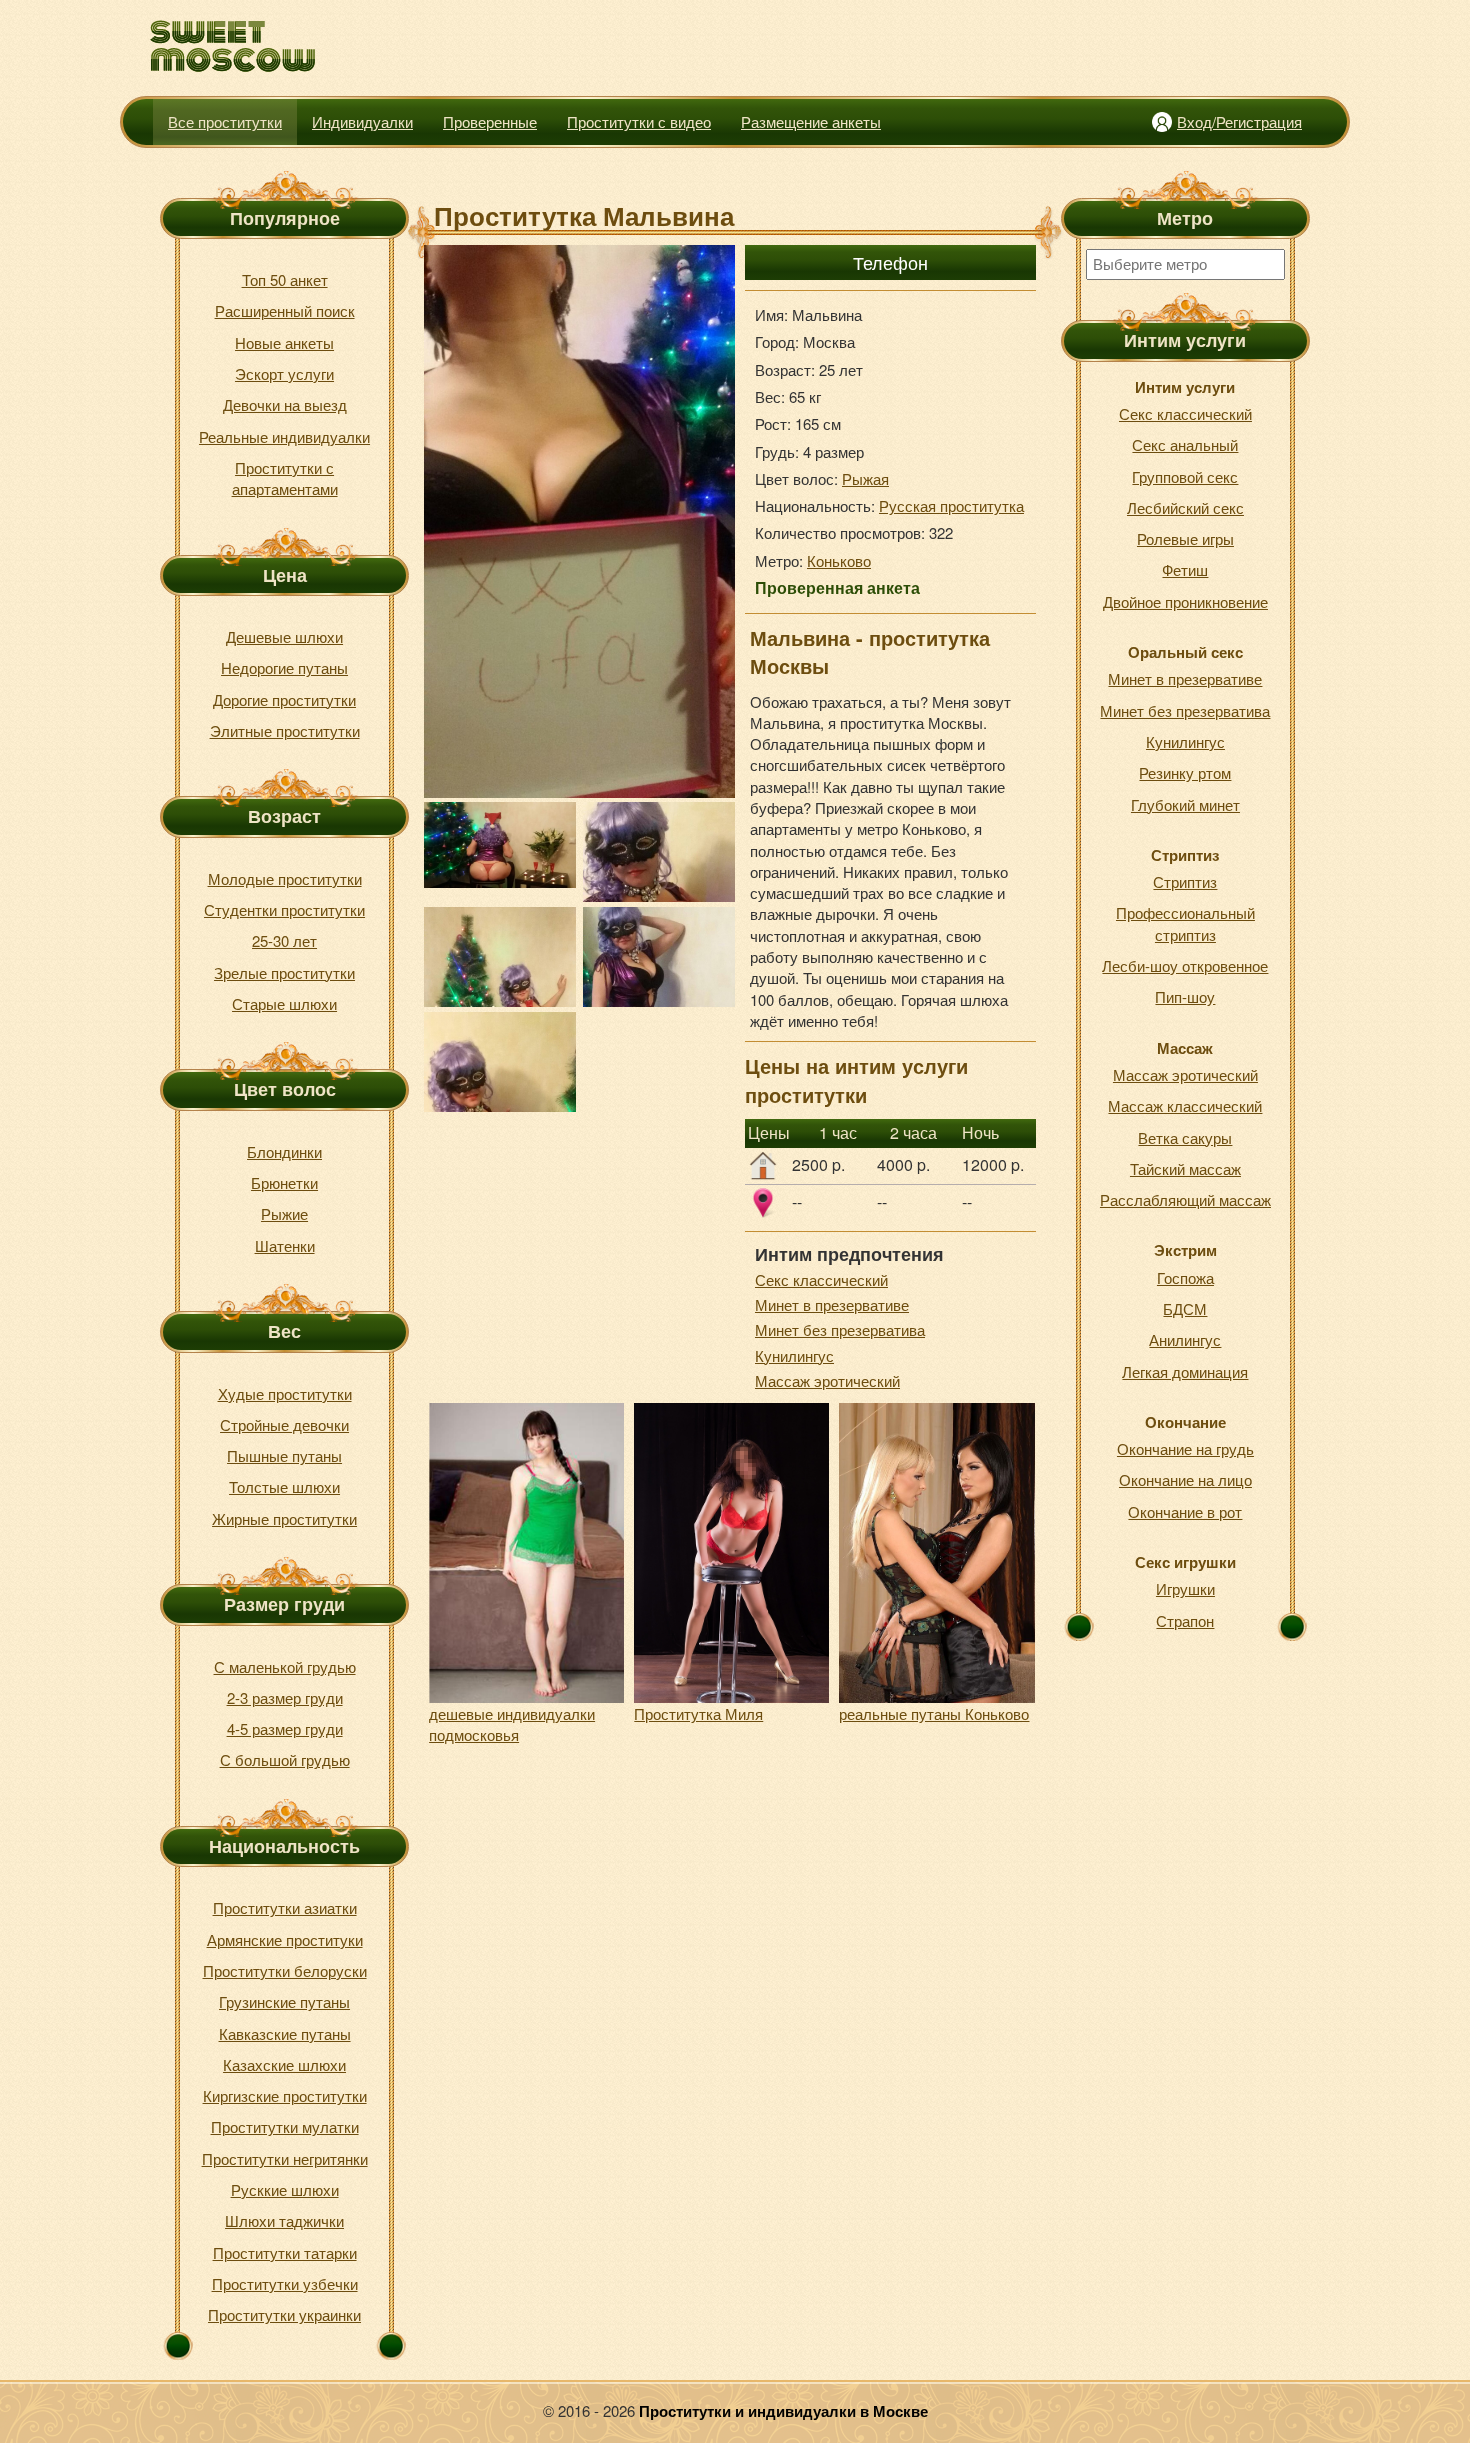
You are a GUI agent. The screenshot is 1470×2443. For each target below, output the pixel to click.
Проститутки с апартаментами (285, 478)
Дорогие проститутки (284, 699)
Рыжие (284, 1213)
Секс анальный (1185, 444)
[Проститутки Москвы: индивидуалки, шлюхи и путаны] (233, 46)
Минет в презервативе (832, 1304)
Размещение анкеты (811, 121)
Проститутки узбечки (285, 2283)
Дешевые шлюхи (284, 636)
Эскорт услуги (284, 373)
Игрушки (1185, 1588)
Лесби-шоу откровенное (1185, 965)
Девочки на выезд (285, 404)
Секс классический (821, 1279)
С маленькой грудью (285, 1666)
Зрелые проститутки (284, 972)
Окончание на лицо (1185, 1479)
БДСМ (1185, 1308)
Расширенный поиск (285, 310)
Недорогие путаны (284, 667)
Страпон (1185, 1620)
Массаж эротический (827, 1380)
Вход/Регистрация (1239, 121)
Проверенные (490, 121)
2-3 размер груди (285, 1697)
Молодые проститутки (285, 878)
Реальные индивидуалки (284, 436)
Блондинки (284, 1151)
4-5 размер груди (285, 1728)
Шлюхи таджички (284, 2220)
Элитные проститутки (285, 730)
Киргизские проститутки (285, 2095)
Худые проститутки (285, 1393)
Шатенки (285, 1245)
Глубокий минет (1185, 804)
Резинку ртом (1185, 772)
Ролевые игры (1185, 538)
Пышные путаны (284, 1455)
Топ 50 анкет (285, 279)
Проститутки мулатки (285, 2126)
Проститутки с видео (639, 121)
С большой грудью (285, 1759)
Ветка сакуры (1185, 1137)
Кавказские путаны (285, 2033)
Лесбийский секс (1185, 507)
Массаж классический (1185, 1105)
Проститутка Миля (698, 1713)
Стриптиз (1185, 881)
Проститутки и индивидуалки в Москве (783, 2411)
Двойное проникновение (1185, 601)
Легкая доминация (1185, 1371)
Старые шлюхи (284, 1003)
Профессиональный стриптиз (1185, 923)
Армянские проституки (285, 1939)
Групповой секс (1185, 476)
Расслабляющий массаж (1185, 1199)
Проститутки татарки (285, 2252)
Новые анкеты (284, 342)
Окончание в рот (1185, 1511)
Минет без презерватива (840, 1329)
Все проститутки (225, 121)
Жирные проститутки (284, 1518)
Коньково (839, 560)
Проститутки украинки (284, 2314)
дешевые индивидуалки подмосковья (512, 1724)
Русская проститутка (951, 505)
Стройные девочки (284, 1424)
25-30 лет (284, 940)
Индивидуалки (362, 121)
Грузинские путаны (284, 2001)
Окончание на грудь (1185, 1448)
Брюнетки (284, 1182)
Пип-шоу (1185, 996)
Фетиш (1185, 569)
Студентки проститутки (284, 909)
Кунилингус (794, 1355)
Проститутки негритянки (285, 2158)
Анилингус (1185, 1339)
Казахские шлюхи (284, 2064)
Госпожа (1185, 1277)
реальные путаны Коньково (934, 1713)
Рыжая (865, 478)
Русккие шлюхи (285, 2189)
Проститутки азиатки (285, 1907)
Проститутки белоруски (285, 1970)
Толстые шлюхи (284, 1486)
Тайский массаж (1185, 1168)
